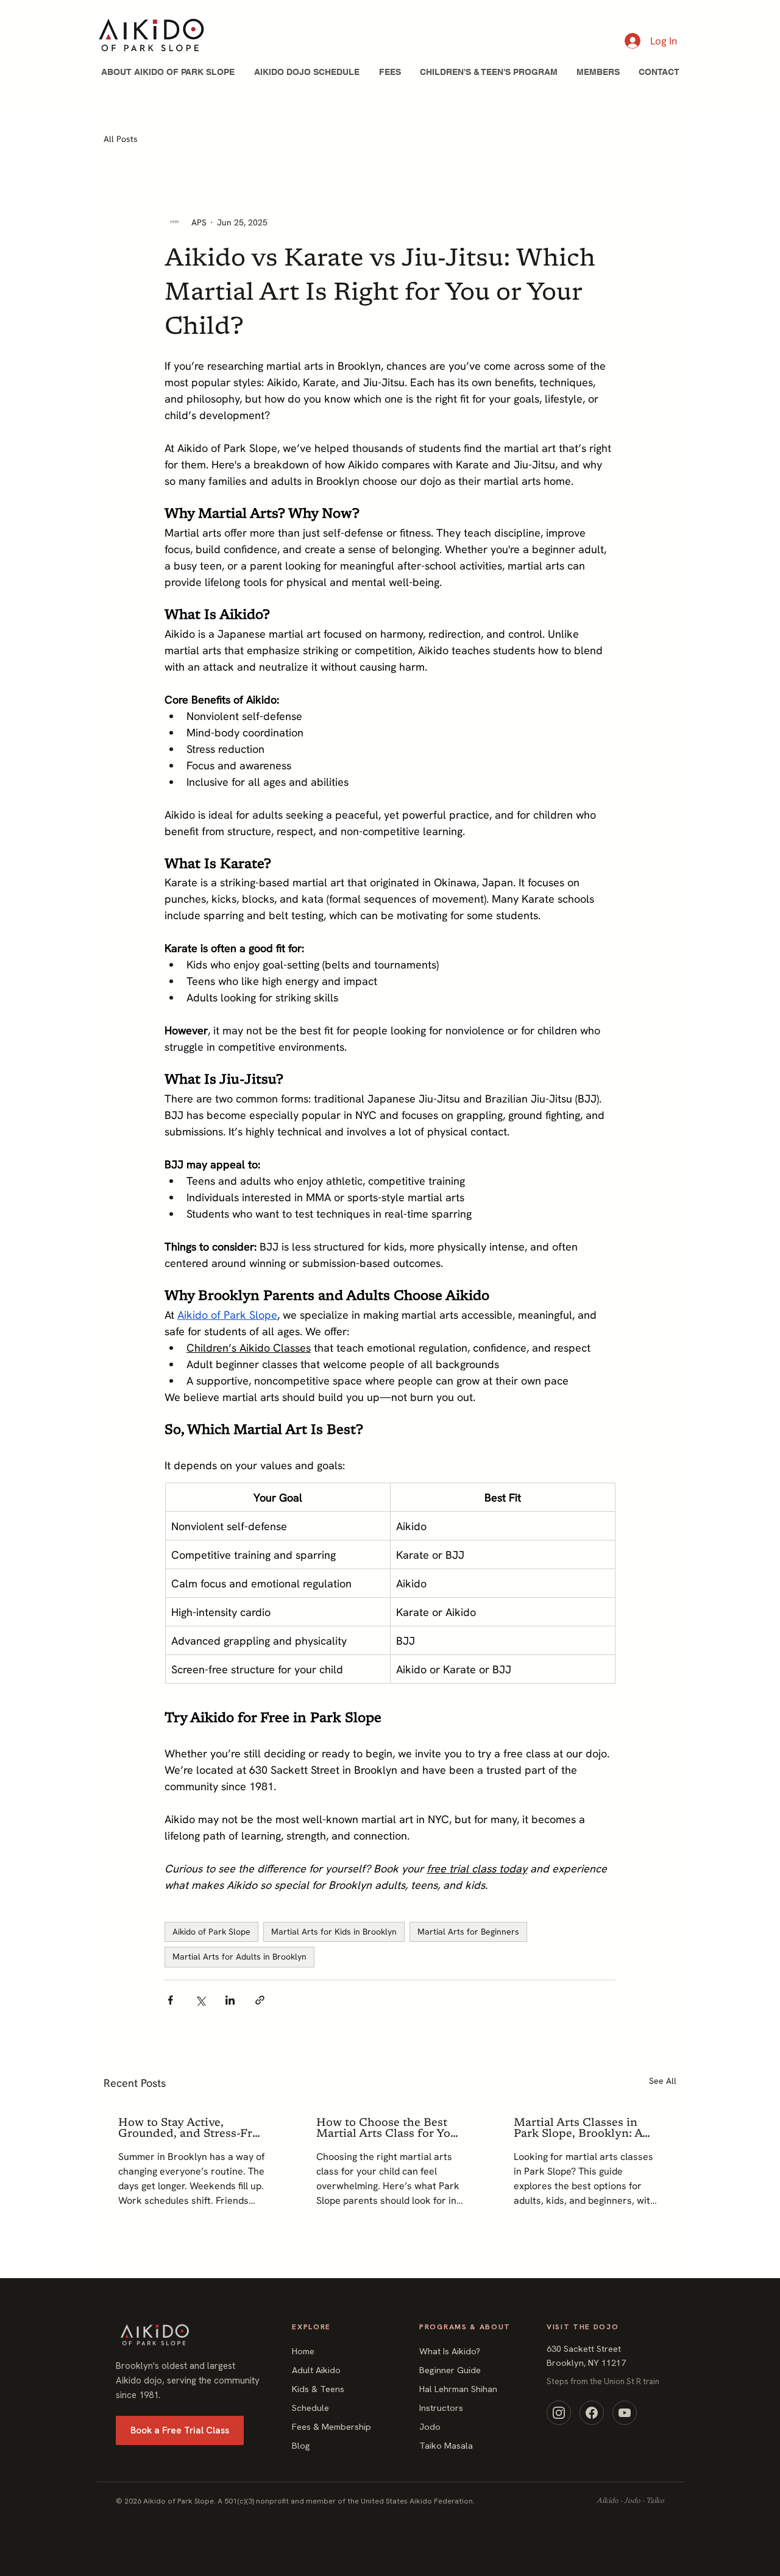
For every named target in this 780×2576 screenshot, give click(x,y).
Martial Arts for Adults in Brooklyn (239, 1957)
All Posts (121, 139)
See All (663, 2081)
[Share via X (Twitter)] (200, 2000)
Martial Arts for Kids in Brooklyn (334, 1932)
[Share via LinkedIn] (230, 2000)
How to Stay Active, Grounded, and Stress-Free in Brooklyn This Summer (191, 2129)
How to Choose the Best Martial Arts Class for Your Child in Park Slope (389, 2129)
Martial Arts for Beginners (468, 1932)
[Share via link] (260, 2000)
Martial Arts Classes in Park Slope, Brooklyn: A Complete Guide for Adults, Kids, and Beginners (578, 2129)
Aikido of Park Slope (211, 1932)
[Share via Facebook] (170, 2000)
